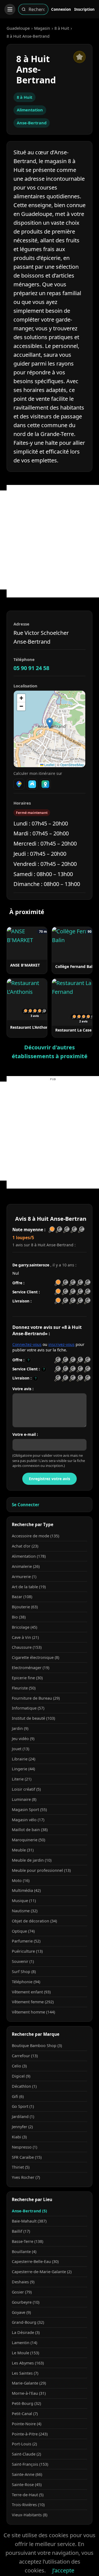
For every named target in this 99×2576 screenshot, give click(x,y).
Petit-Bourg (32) (26, 2403)
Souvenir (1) (23, 1961)
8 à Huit (62, 28)
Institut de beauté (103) (33, 1718)
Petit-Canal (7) (25, 2414)
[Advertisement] (50, 540)
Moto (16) (21, 1880)
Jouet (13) (20, 1749)
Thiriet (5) (21, 2167)
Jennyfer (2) (22, 2127)
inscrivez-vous (61, 1344)
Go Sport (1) (23, 2106)
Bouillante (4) (24, 2252)
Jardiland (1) (23, 2117)
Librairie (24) (24, 1759)
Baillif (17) (21, 2231)
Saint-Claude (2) (26, 2454)
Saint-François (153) (30, 2464)
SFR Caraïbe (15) (27, 2157)
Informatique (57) (28, 1708)
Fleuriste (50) (24, 1688)
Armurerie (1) (24, 1577)
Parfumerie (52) (26, 1941)
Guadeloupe (18, 28)
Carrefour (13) (25, 2056)
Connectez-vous (27, 1344)
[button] (50, 723)
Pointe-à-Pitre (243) (30, 2434)
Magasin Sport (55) (29, 1810)
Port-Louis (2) (24, 2444)
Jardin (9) (20, 1728)
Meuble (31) (23, 1850)
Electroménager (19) (31, 1668)
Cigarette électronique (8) (35, 1657)
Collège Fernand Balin (76, 966)
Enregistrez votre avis (50, 1479)
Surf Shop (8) (24, 1972)
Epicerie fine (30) (27, 1678)
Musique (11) (24, 1901)
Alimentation (30, 110)
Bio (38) (19, 1617)
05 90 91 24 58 (31, 668)
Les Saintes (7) (25, 2373)
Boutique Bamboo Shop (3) (37, 2046)
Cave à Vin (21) (25, 1637)
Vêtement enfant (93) (31, 1992)
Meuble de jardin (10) (32, 1860)
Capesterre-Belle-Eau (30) (35, 2261)
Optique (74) (23, 1931)
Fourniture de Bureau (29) (36, 1698)
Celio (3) (19, 2066)
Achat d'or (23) (25, 1546)
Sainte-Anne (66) (27, 2474)
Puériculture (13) (27, 1951)
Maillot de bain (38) (30, 1830)
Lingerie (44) (23, 1769)
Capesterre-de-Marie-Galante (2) (42, 2272)
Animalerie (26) (26, 1566)
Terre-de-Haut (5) (28, 2495)
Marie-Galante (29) (29, 2383)
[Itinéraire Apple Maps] (45, 784)
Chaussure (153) (27, 1647)
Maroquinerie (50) (28, 1840)
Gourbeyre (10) (26, 2302)
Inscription (84, 9)
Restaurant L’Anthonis (31, 1027)
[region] (50, 729)
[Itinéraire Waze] (32, 784)
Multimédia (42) (26, 1890)
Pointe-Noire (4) (27, 2424)
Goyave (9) (21, 2312)
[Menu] (10, 9)
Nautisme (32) (25, 1911)
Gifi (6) (18, 2096)
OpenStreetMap (72, 765)
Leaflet (49, 765)
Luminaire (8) (24, 1799)
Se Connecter (26, 1505)
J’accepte (63, 2570)
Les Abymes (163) (28, 2363)
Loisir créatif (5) (26, 1789)
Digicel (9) (21, 2076)
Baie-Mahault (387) (29, 2221)
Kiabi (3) (19, 2137)
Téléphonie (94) (26, 1982)
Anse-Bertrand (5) (29, 2211)
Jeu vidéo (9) (23, 1739)
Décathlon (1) (24, 2086)
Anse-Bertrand (32, 123)
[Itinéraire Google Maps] (19, 784)
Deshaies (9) (23, 2282)
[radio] (58, 1360)
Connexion (61, 9)
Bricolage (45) (24, 1627)
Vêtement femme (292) (33, 2002)
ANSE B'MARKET (25, 965)
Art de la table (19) (29, 1587)
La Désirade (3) (26, 2332)
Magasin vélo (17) (28, 1820)
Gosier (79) (22, 2292)
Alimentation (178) (29, 1556)
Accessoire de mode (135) (35, 1536)
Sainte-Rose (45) (27, 2485)
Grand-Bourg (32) (28, 2322)
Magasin (42, 28)
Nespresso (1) (24, 2147)
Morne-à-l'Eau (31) (29, 2393)
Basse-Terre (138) (28, 2241)
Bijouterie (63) (25, 1607)
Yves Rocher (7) (26, 2177)
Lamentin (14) (24, 2343)
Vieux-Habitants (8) (30, 2515)
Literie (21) (22, 1779)
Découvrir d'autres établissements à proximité (50, 1052)
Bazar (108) (22, 1597)
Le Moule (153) (25, 2353)
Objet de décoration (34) (34, 1921)
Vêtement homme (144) (33, 2012)
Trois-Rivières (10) (28, 2505)
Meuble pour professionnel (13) (41, 1870)
